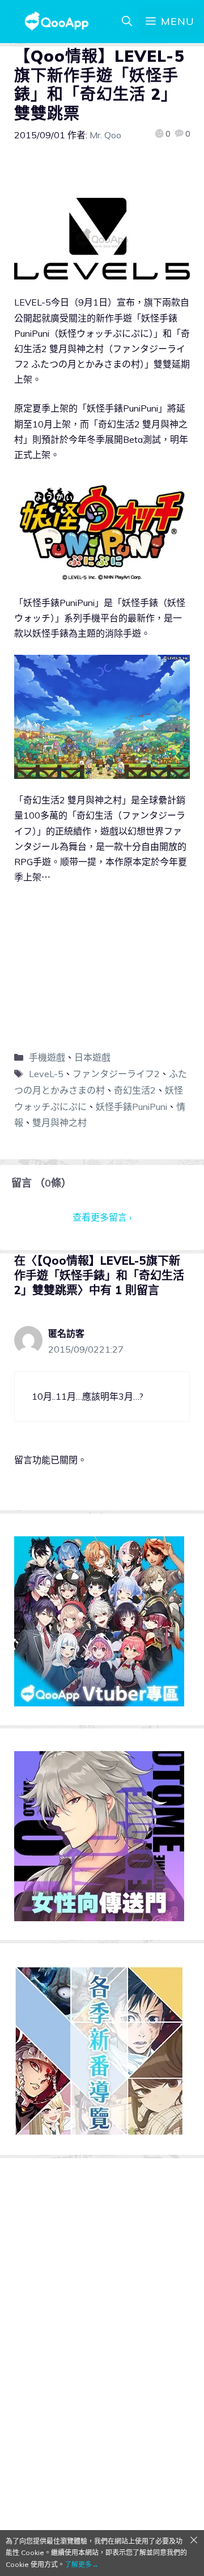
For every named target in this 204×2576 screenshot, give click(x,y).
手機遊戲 (47, 1057)
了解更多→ (82, 2564)
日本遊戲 (92, 1057)
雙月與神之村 (59, 1122)
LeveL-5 (46, 1074)
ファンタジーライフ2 (116, 1074)
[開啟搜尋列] (127, 22)
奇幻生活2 (135, 1090)
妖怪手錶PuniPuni (131, 1107)
